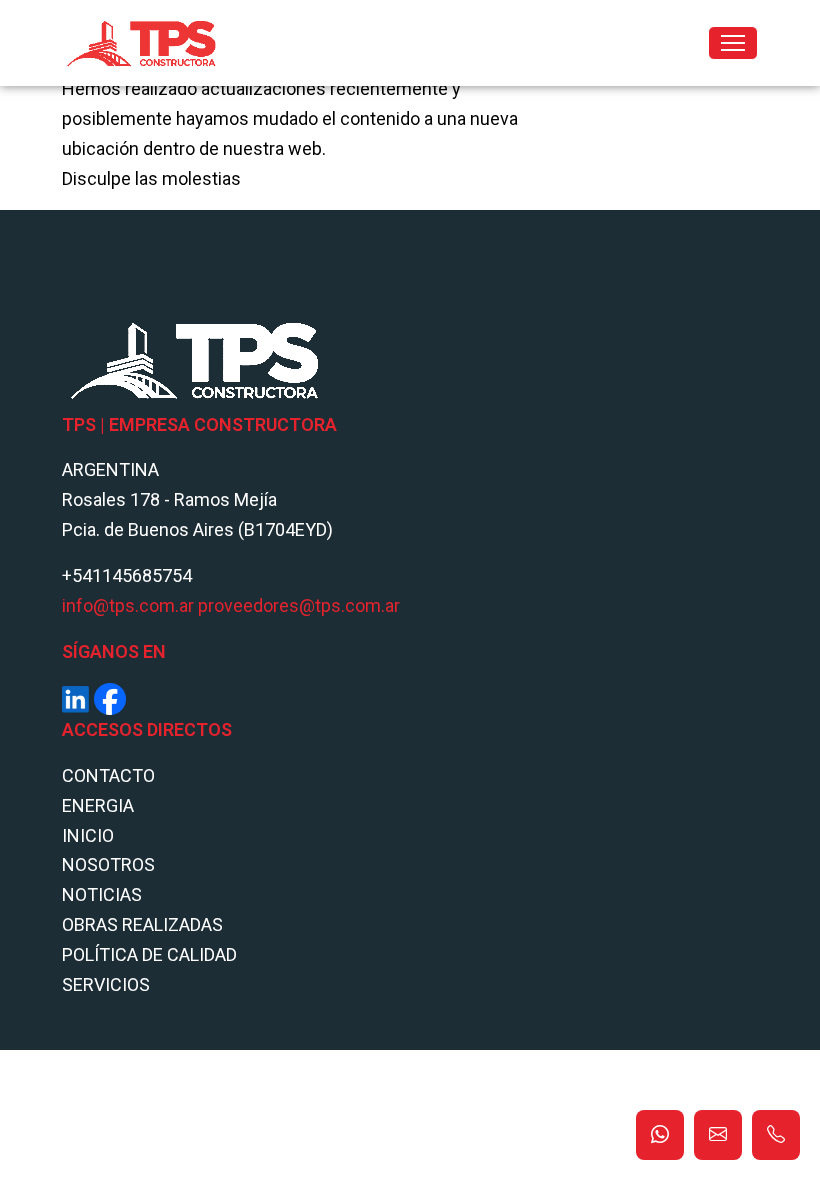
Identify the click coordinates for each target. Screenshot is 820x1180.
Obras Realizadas (142, 924)
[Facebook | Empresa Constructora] (110, 697)
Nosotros (108, 864)
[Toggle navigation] (733, 43)
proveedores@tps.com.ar (299, 605)
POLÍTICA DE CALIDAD (149, 954)
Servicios (106, 984)
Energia (98, 805)
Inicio (88, 835)
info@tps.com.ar (128, 605)
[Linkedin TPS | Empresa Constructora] (76, 697)
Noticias (102, 894)
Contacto (108, 775)
